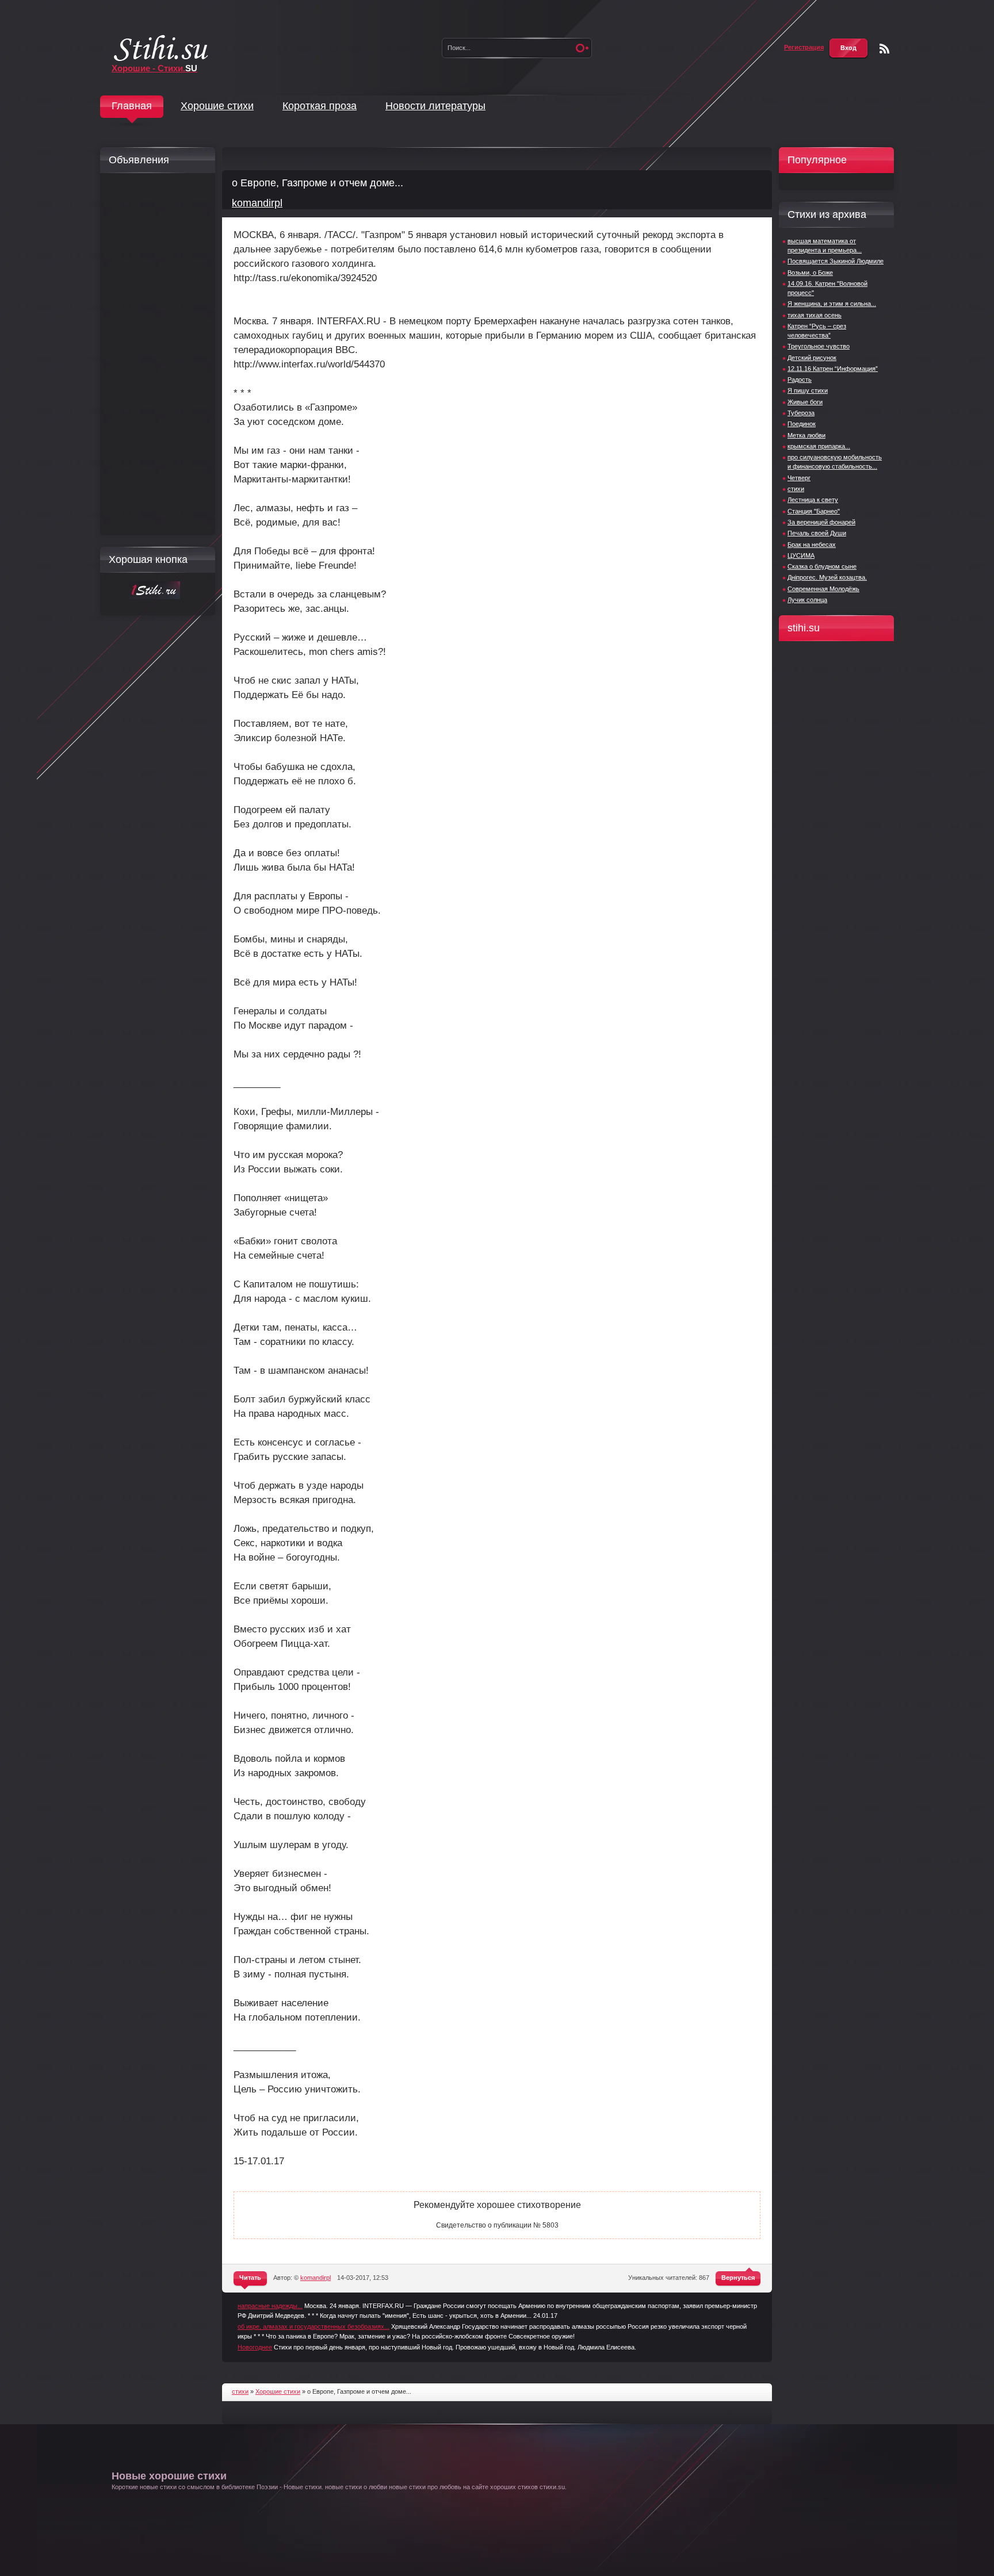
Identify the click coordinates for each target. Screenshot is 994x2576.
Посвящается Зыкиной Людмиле (836, 261)
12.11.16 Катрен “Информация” (833, 369)
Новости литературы (435, 106)
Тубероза (801, 413)
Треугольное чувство (819, 346)
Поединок (802, 424)
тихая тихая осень (815, 315)
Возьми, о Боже (810, 273)
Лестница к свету (813, 500)
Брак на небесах (812, 545)
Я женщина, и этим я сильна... (832, 304)
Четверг (799, 478)
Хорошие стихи (217, 106)
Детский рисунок (812, 358)
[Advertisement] (155, 354)
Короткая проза (320, 106)
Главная (132, 106)
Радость (800, 379)
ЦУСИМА (801, 555)
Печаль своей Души (817, 533)
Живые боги (805, 402)
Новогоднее (255, 2347)
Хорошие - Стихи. (154, 68)
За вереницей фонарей (821, 522)
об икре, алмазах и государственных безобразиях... (314, 2326)
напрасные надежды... (270, 2306)
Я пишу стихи (808, 390)
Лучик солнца (807, 600)
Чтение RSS (884, 49)
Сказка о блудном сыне (822, 566)
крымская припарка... (819, 446)
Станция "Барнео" (814, 511)
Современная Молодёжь (823, 589)
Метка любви (806, 435)
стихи (796, 489)
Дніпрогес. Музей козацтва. (827, 577)
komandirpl (257, 203)
